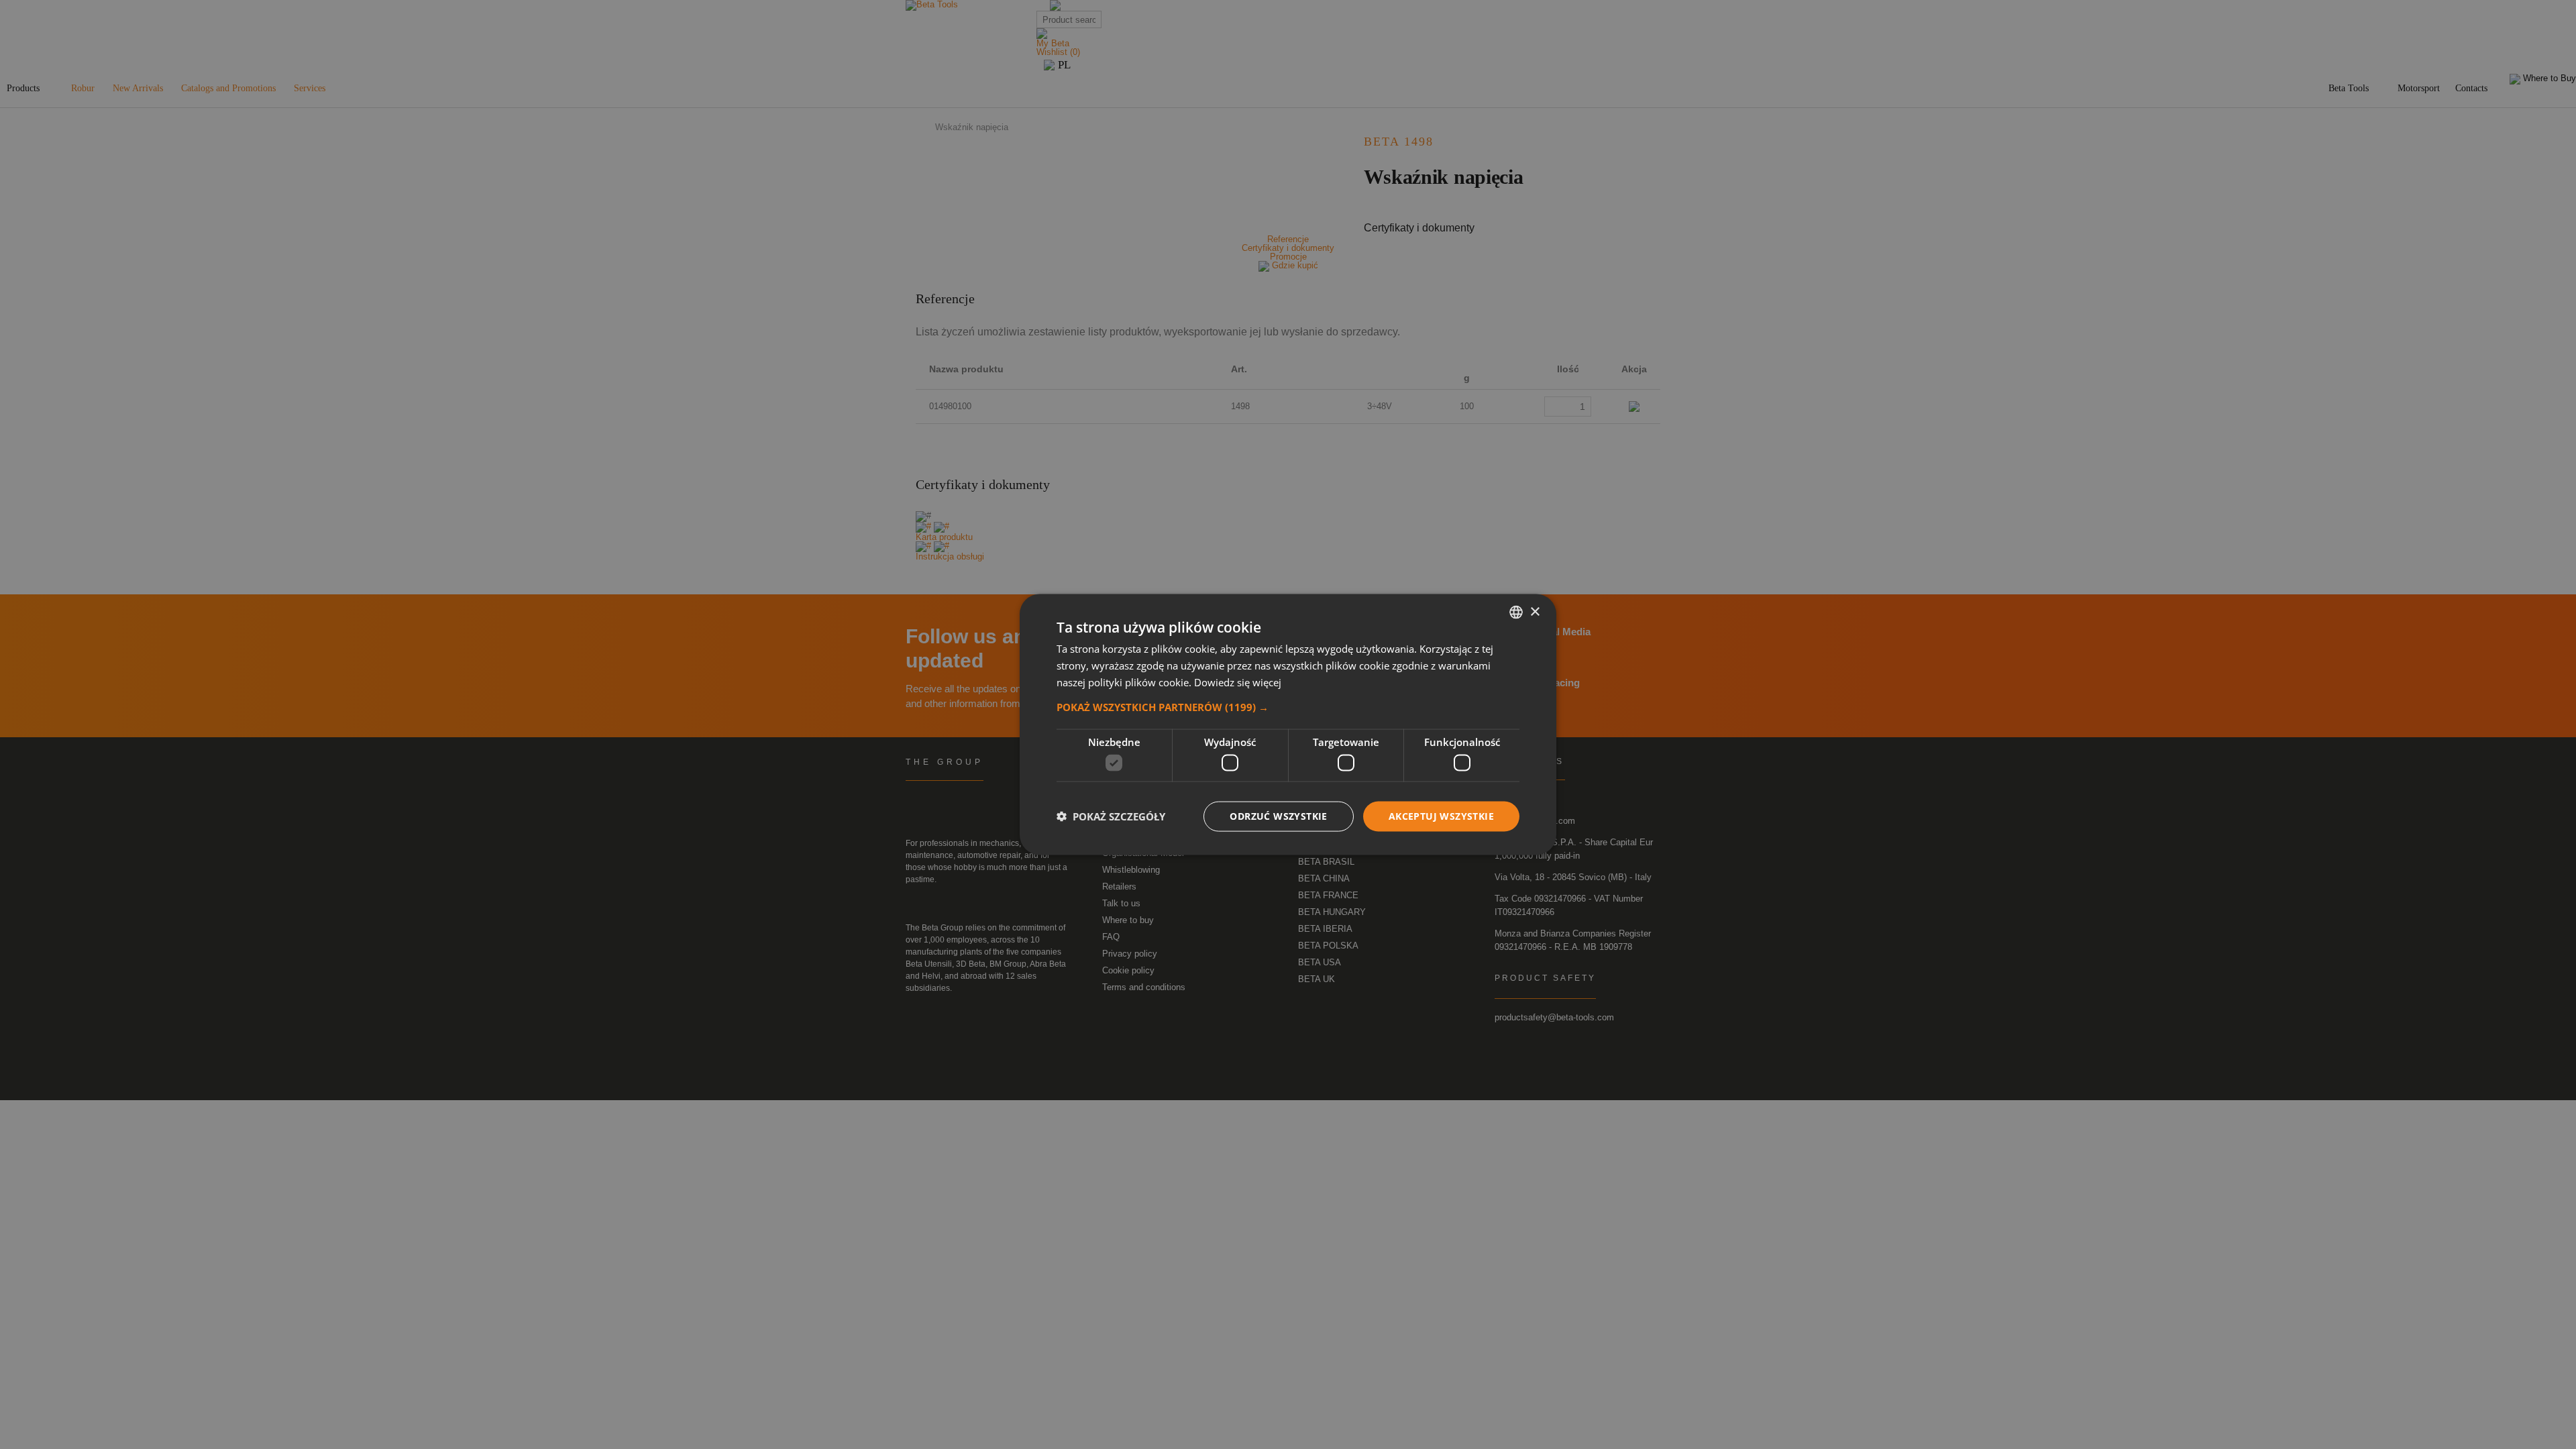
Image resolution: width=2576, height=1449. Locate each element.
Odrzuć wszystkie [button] (1278, 816)
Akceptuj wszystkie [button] (1441, 816)
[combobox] (1516, 612)
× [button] (1535, 611)
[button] (1288, 706)
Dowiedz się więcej (1238, 682)
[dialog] (1288, 725)
